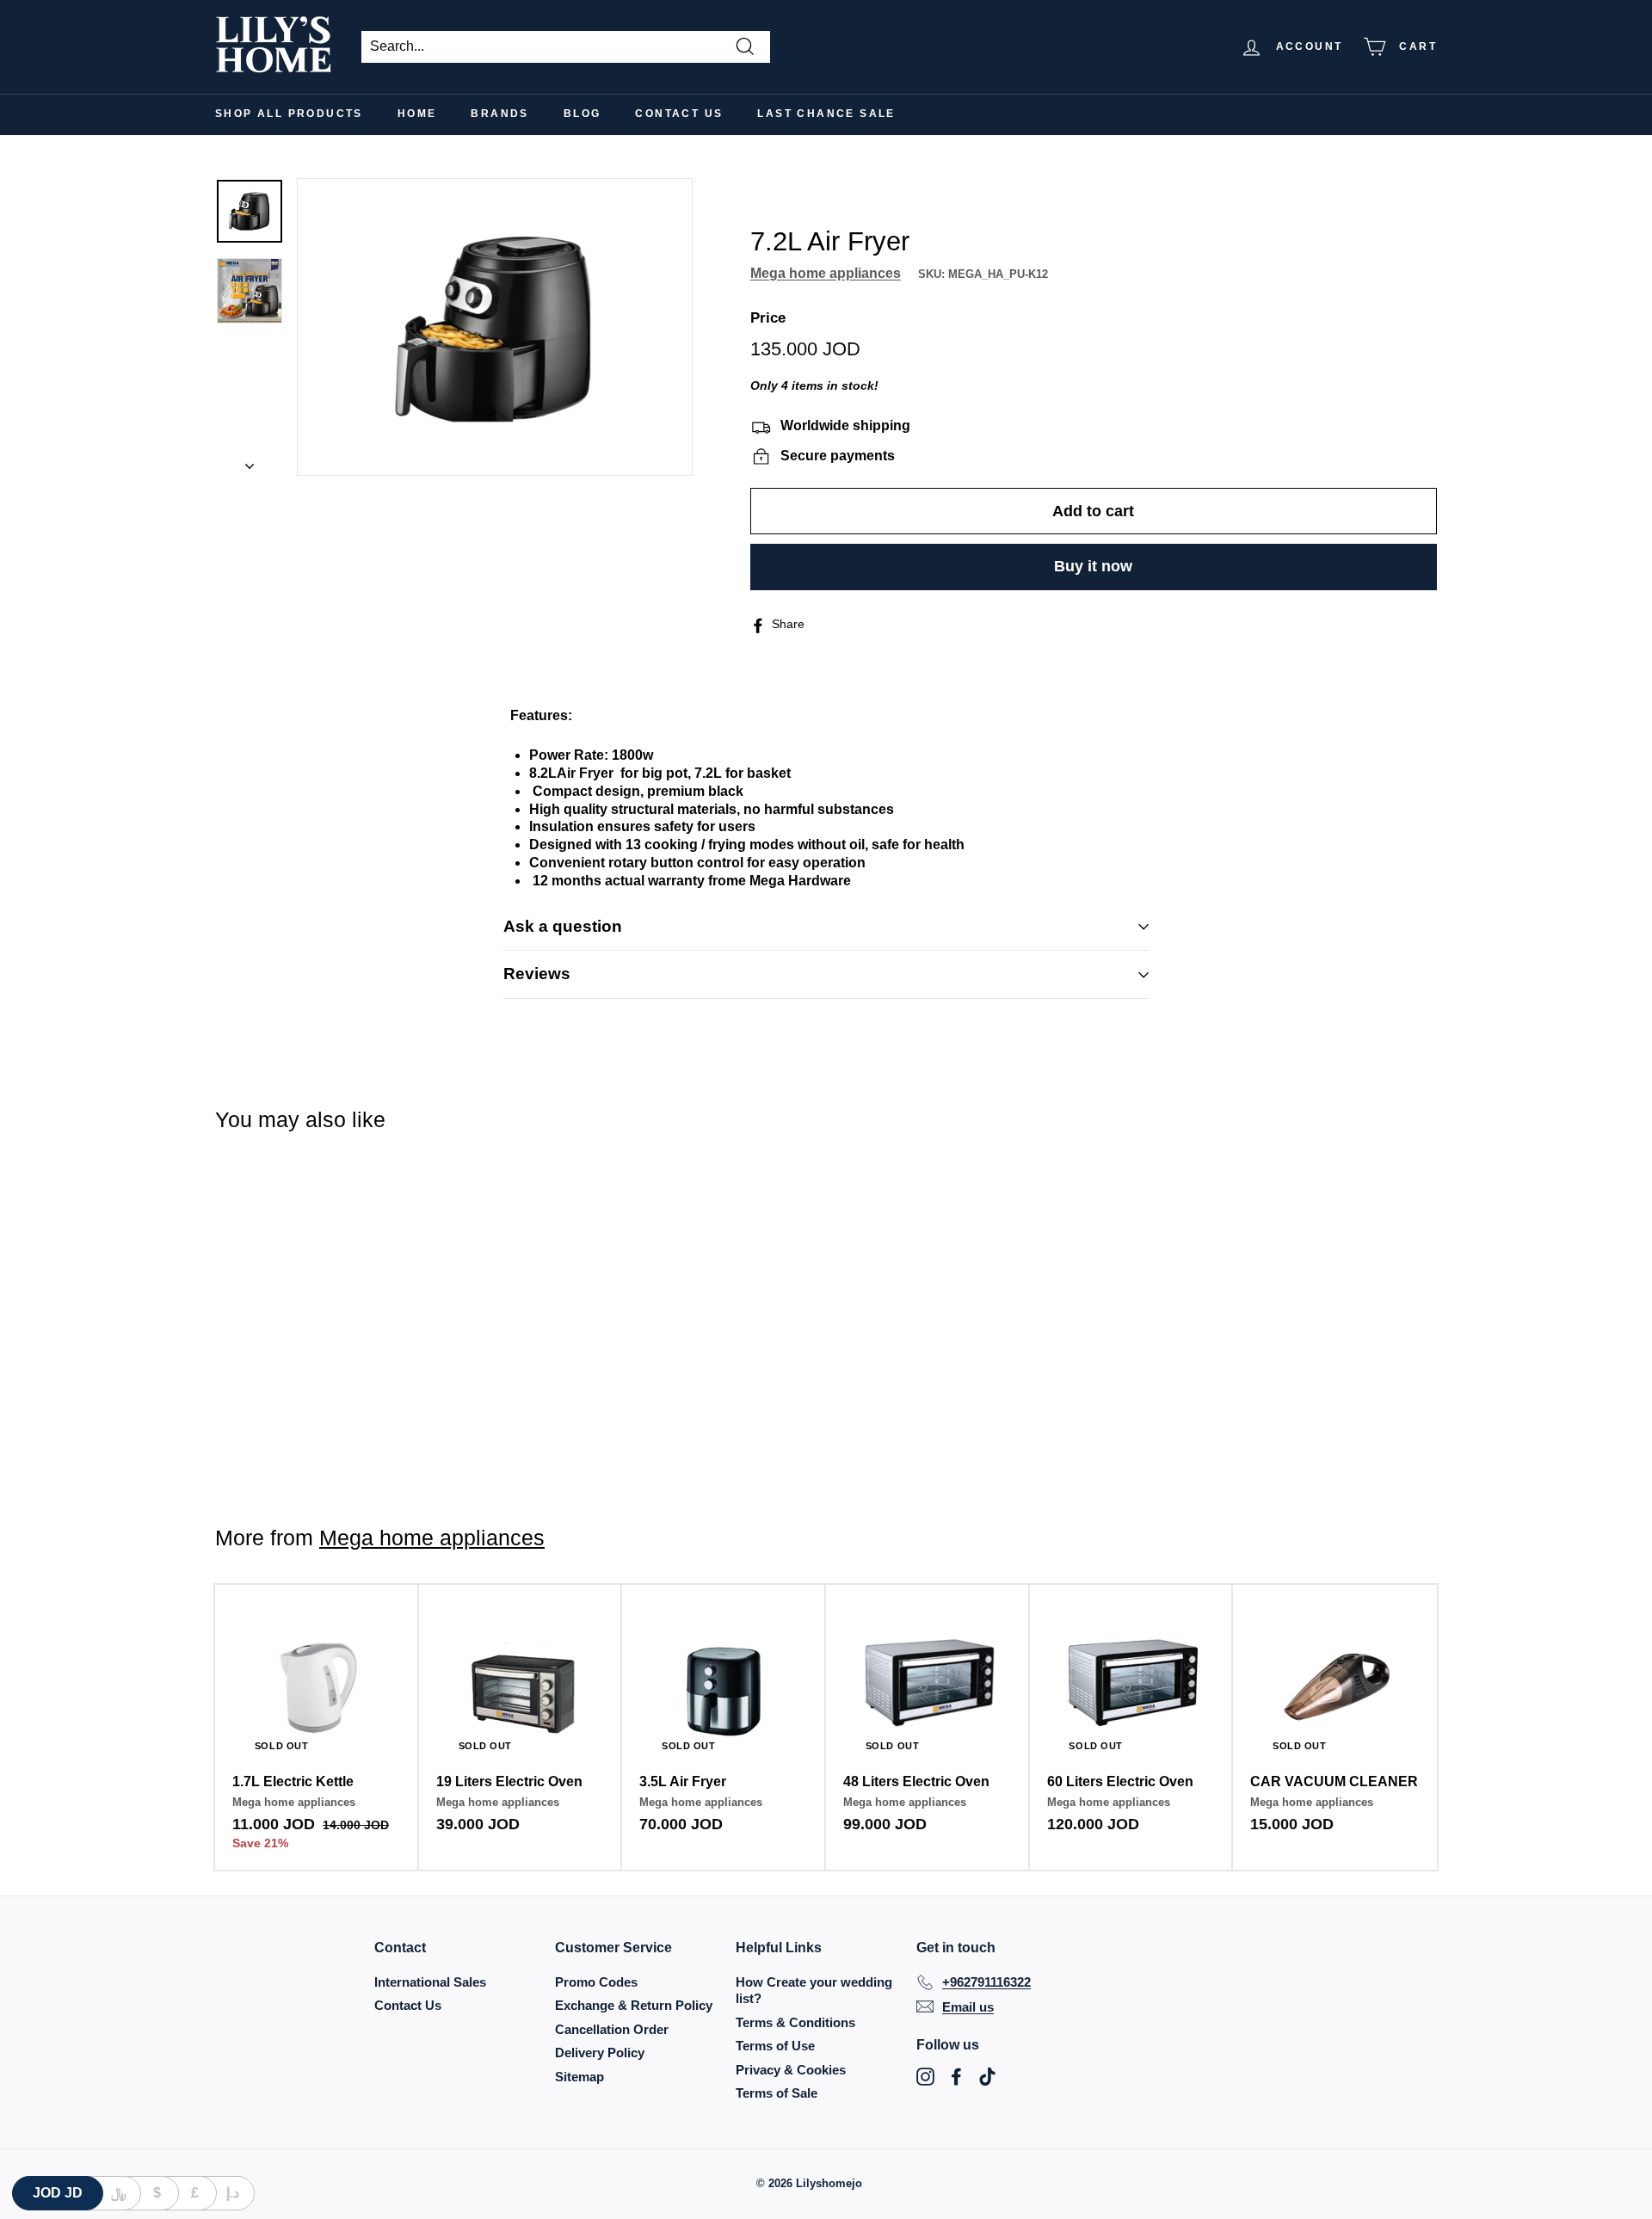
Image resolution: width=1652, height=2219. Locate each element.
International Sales (430, 1982)
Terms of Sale (777, 2093)
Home (417, 114)
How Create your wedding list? (814, 1991)
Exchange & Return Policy (634, 2005)
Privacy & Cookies (791, 2070)
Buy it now (1093, 566)
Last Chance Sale (826, 114)
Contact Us (679, 114)
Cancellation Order (612, 2029)
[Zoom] (495, 327)
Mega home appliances (826, 274)
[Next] (250, 462)
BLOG (583, 114)
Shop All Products (289, 114)
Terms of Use (775, 2046)
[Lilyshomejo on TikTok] (987, 2077)
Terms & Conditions (795, 2022)
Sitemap (579, 2077)
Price (768, 319)
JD (58, 2193)
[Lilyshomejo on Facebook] (956, 2077)
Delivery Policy (600, 2053)
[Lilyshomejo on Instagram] (925, 2077)
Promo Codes (596, 1982)
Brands (499, 114)
